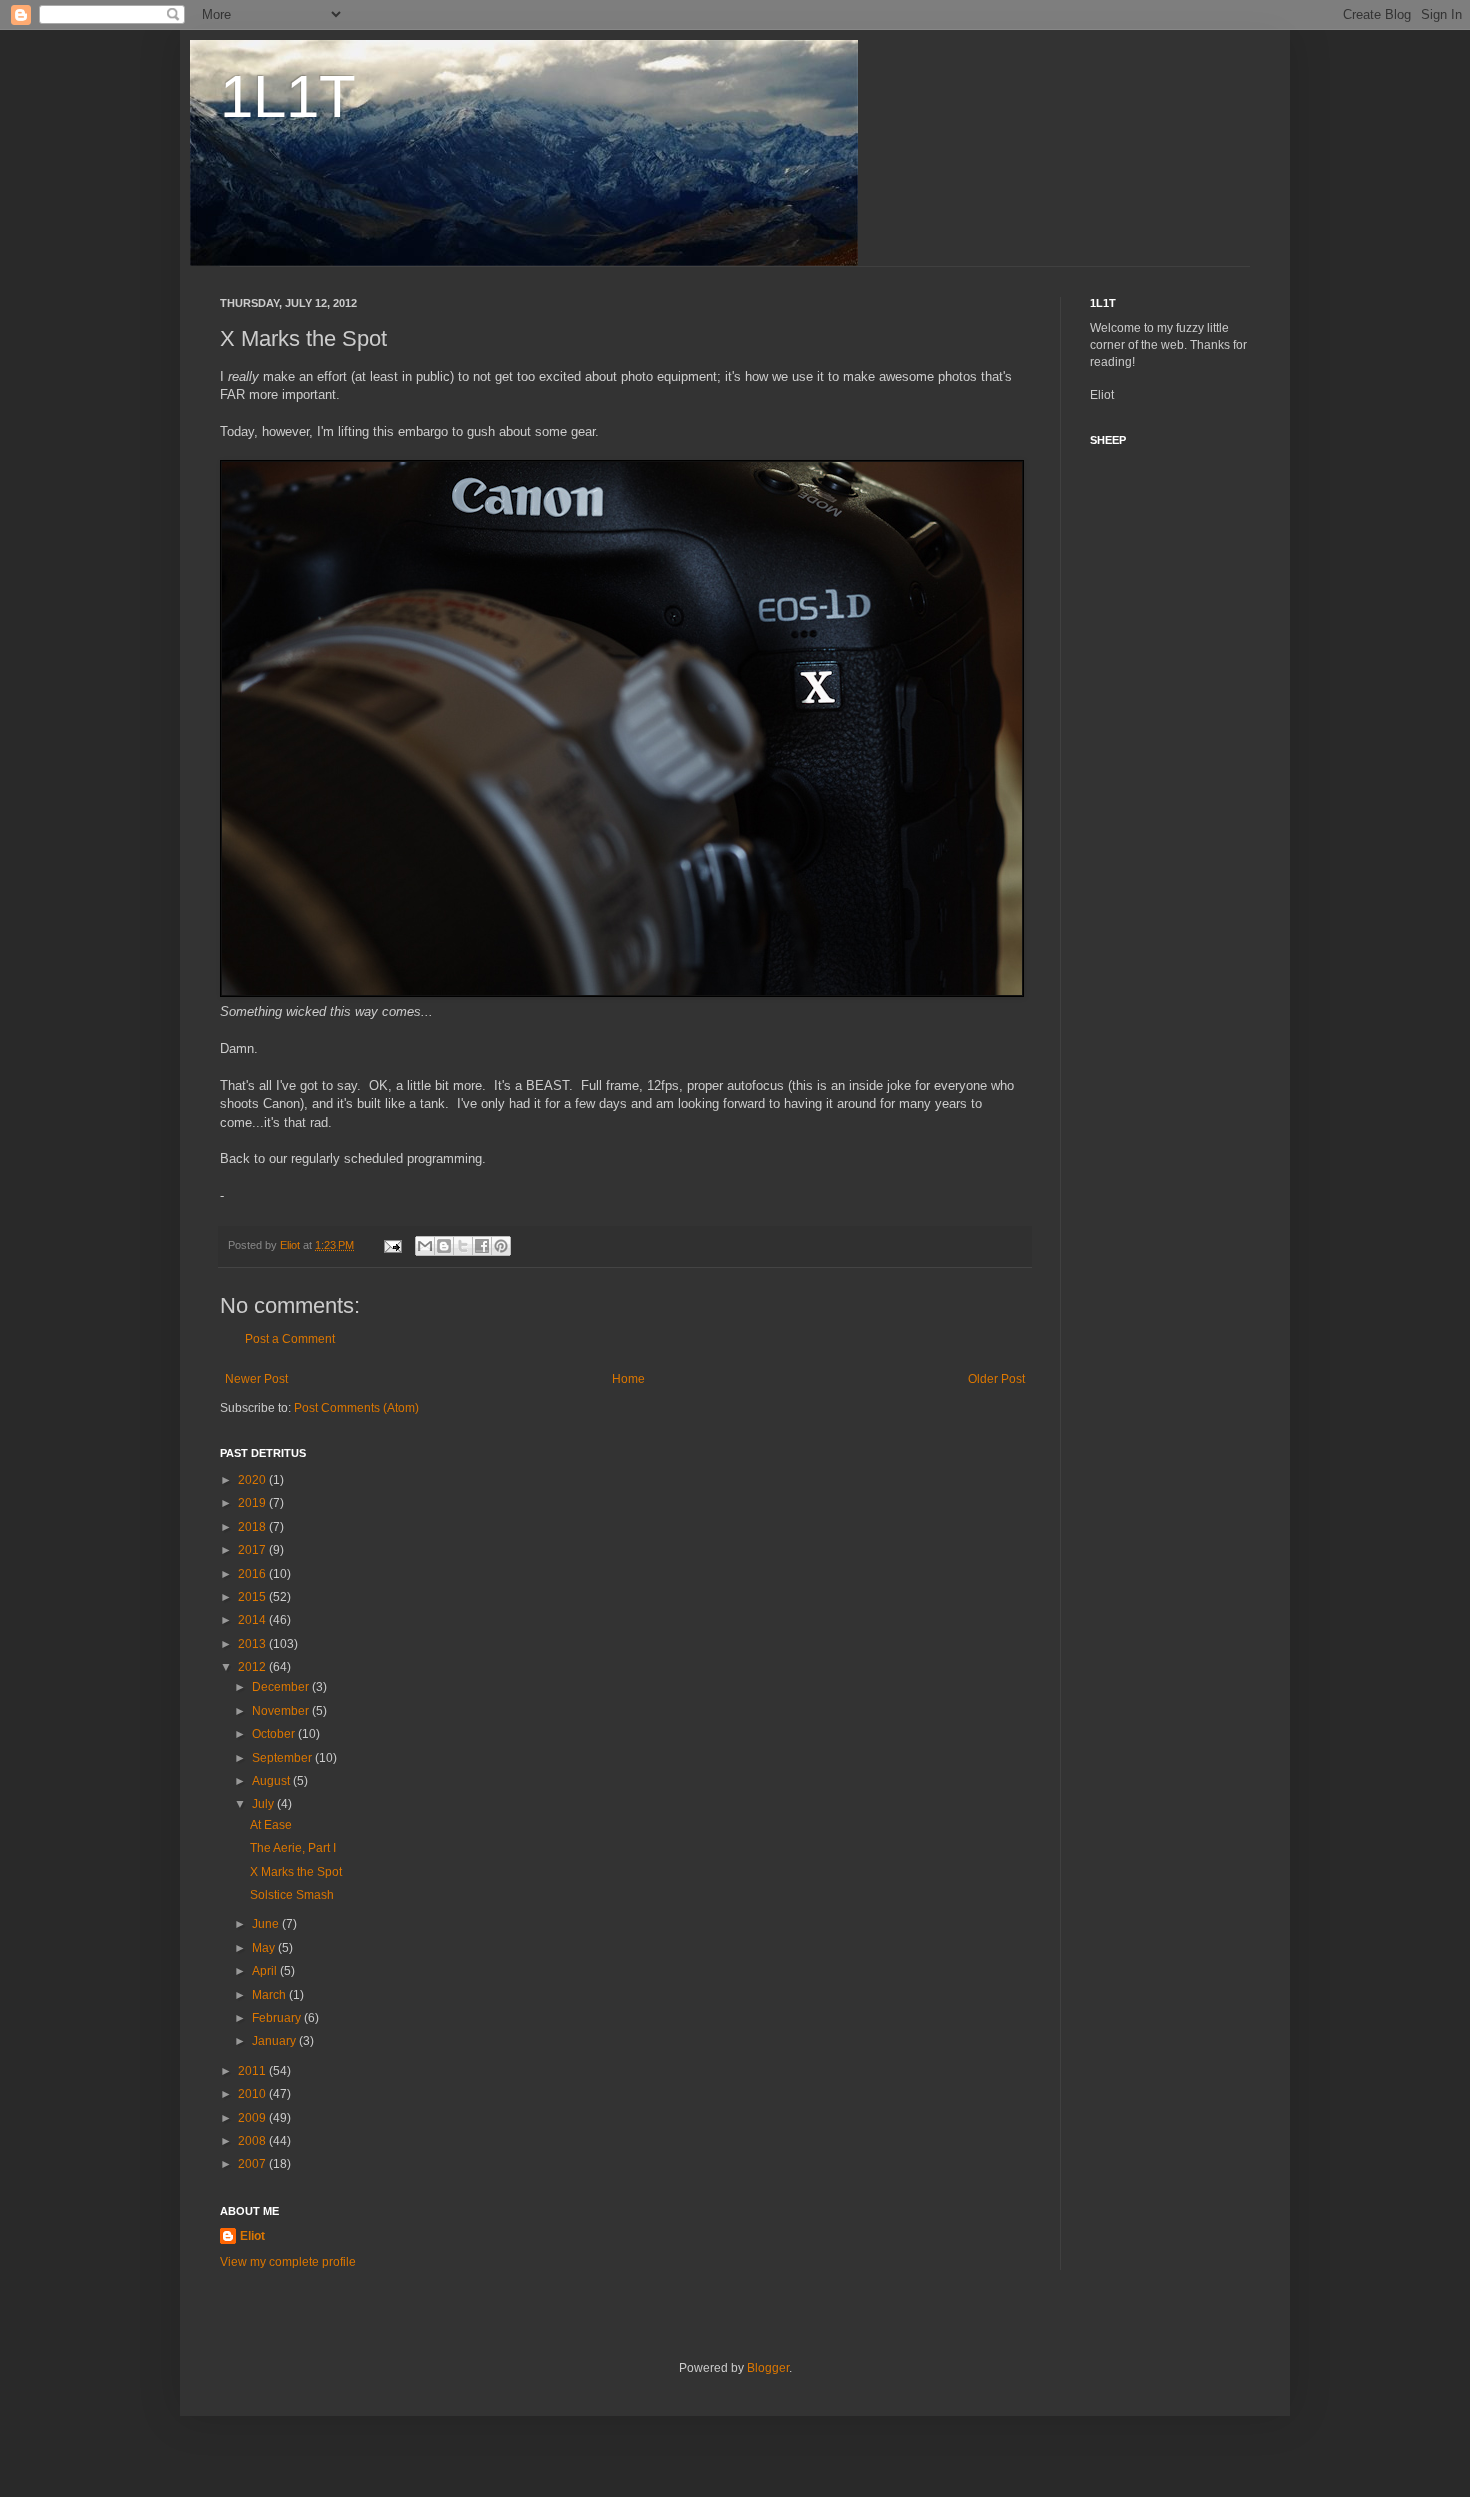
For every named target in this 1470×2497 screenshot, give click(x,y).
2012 (253, 1667)
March (270, 1995)
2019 (253, 1503)
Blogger (768, 2368)
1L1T (288, 96)
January (275, 2041)
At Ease (271, 1825)
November (282, 1711)
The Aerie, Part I (293, 1848)
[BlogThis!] (444, 1246)
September (283, 1758)
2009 (253, 2118)
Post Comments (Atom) (356, 1408)
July (264, 1804)
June (267, 1924)
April (266, 1971)
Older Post (996, 1379)
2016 (253, 1574)
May (265, 1948)
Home (628, 1379)
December (282, 1687)
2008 (253, 2141)
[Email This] (425, 1246)
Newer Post (256, 1379)
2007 (253, 2164)
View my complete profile (288, 2262)
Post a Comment (290, 1339)
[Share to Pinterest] (501, 1246)
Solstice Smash (292, 1895)
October (275, 1734)
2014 (253, 1620)
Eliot (252, 2236)
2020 (253, 1480)
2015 (253, 1597)
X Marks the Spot (296, 1872)
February (278, 2018)
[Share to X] (463, 1246)
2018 (253, 1527)
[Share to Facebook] (482, 1246)
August (272, 1781)
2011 (253, 2071)
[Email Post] (392, 1245)
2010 (253, 2094)
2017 (253, 1550)
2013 (253, 1644)
